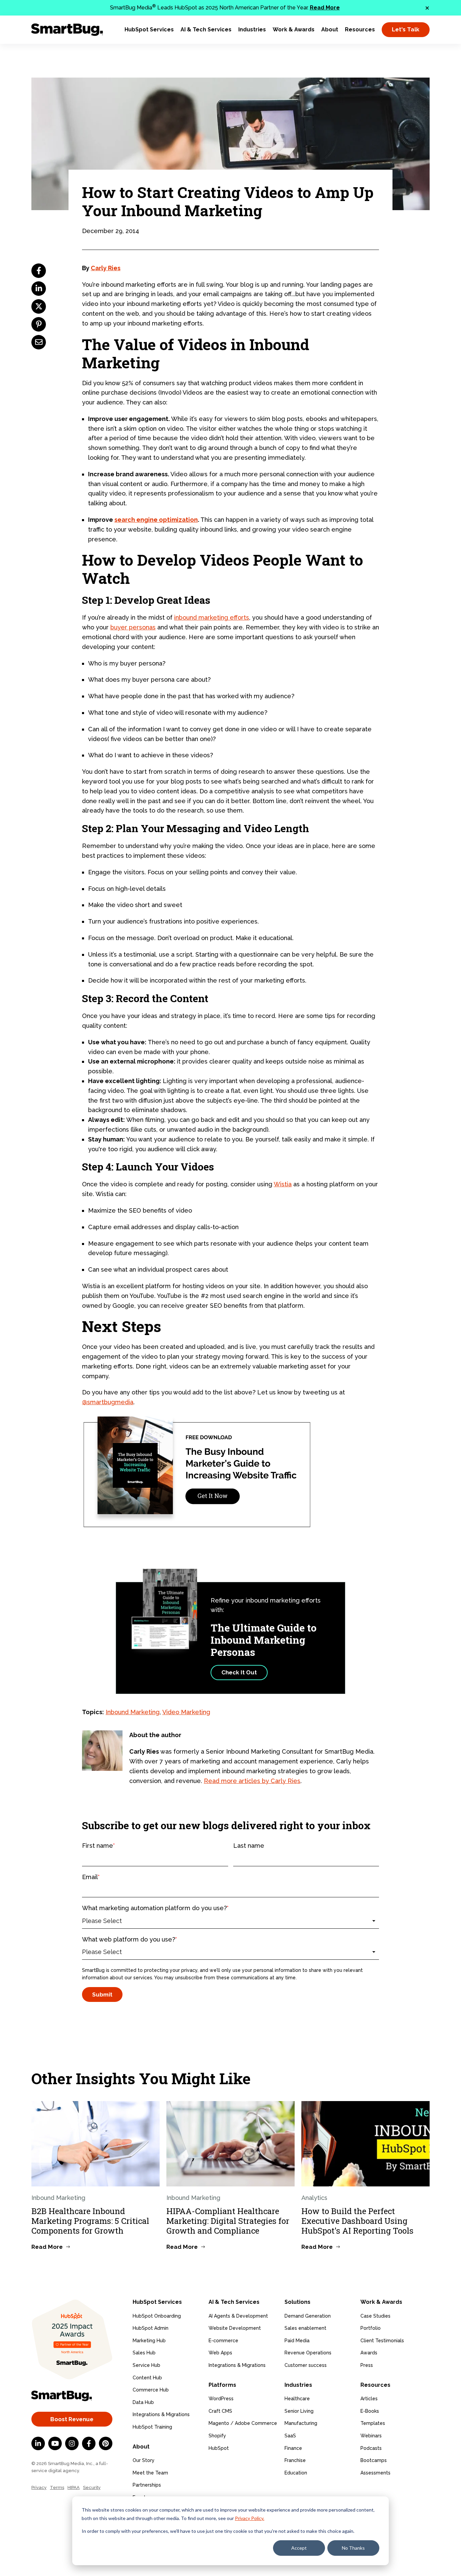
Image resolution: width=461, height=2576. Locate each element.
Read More (325, 8)
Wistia (283, 1184)
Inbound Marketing (133, 1712)
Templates (373, 2423)
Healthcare (297, 2399)
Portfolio (371, 2328)
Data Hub (143, 2402)
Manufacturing (301, 2423)
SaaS (290, 2436)
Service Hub (146, 2365)
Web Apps (220, 2353)
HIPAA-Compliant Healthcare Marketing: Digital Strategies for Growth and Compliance (228, 2221)
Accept (299, 2548)
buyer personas (133, 627)
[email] (39, 342)
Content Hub (147, 2378)
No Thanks (353, 2548)
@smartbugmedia (108, 1402)
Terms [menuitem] (57, 2487)
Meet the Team (150, 2473)
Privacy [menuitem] (39, 2487)
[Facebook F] (89, 2443)
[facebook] (39, 271)
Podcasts (371, 2448)
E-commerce (223, 2341)
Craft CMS (220, 2411)
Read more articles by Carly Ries (252, 1781)
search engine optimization (156, 520)
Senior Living (299, 2411)
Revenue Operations (308, 2353)
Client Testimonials (382, 2341)
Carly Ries (106, 268)
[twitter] (39, 306)
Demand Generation (308, 2316)
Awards (369, 2353)
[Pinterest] (106, 2443)
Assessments (375, 2473)
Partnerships (147, 2485)
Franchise (295, 2460)
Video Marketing (186, 1712)
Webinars (371, 2436)
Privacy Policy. (250, 2518)
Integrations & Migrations (161, 2414)
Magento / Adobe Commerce (243, 2423)
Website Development (235, 2328)
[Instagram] (72, 2443)
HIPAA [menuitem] (74, 2487)
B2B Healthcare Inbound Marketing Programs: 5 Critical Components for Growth (90, 2221)
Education (296, 2473)
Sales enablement (305, 2328)
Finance (293, 2448)
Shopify (217, 2436)
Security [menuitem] (92, 2487)
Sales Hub (144, 2353)
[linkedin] (39, 289)
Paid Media (297, 2341)
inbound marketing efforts (212, 617)
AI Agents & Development (238, 2316)
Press (367, 2365)
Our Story (144, 2460)
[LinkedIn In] (38, 2443)
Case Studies (375, 2316)
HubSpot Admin (151, 2328)
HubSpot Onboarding (157, 2316)
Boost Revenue (72, 2419)
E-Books (370, 2411)
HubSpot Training (152, 2427)
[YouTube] (55, 2443)
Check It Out (239, 1672)
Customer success (306, 2365)
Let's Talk (406, 29)
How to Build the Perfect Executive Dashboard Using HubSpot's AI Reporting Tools (357, 2221)
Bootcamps (374, 2460)
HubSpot (219, 2448)
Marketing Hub (149, 2341)
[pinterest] (39, 324)
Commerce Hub (151, 2390)
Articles (369, 2399)
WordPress (221, 2399)
